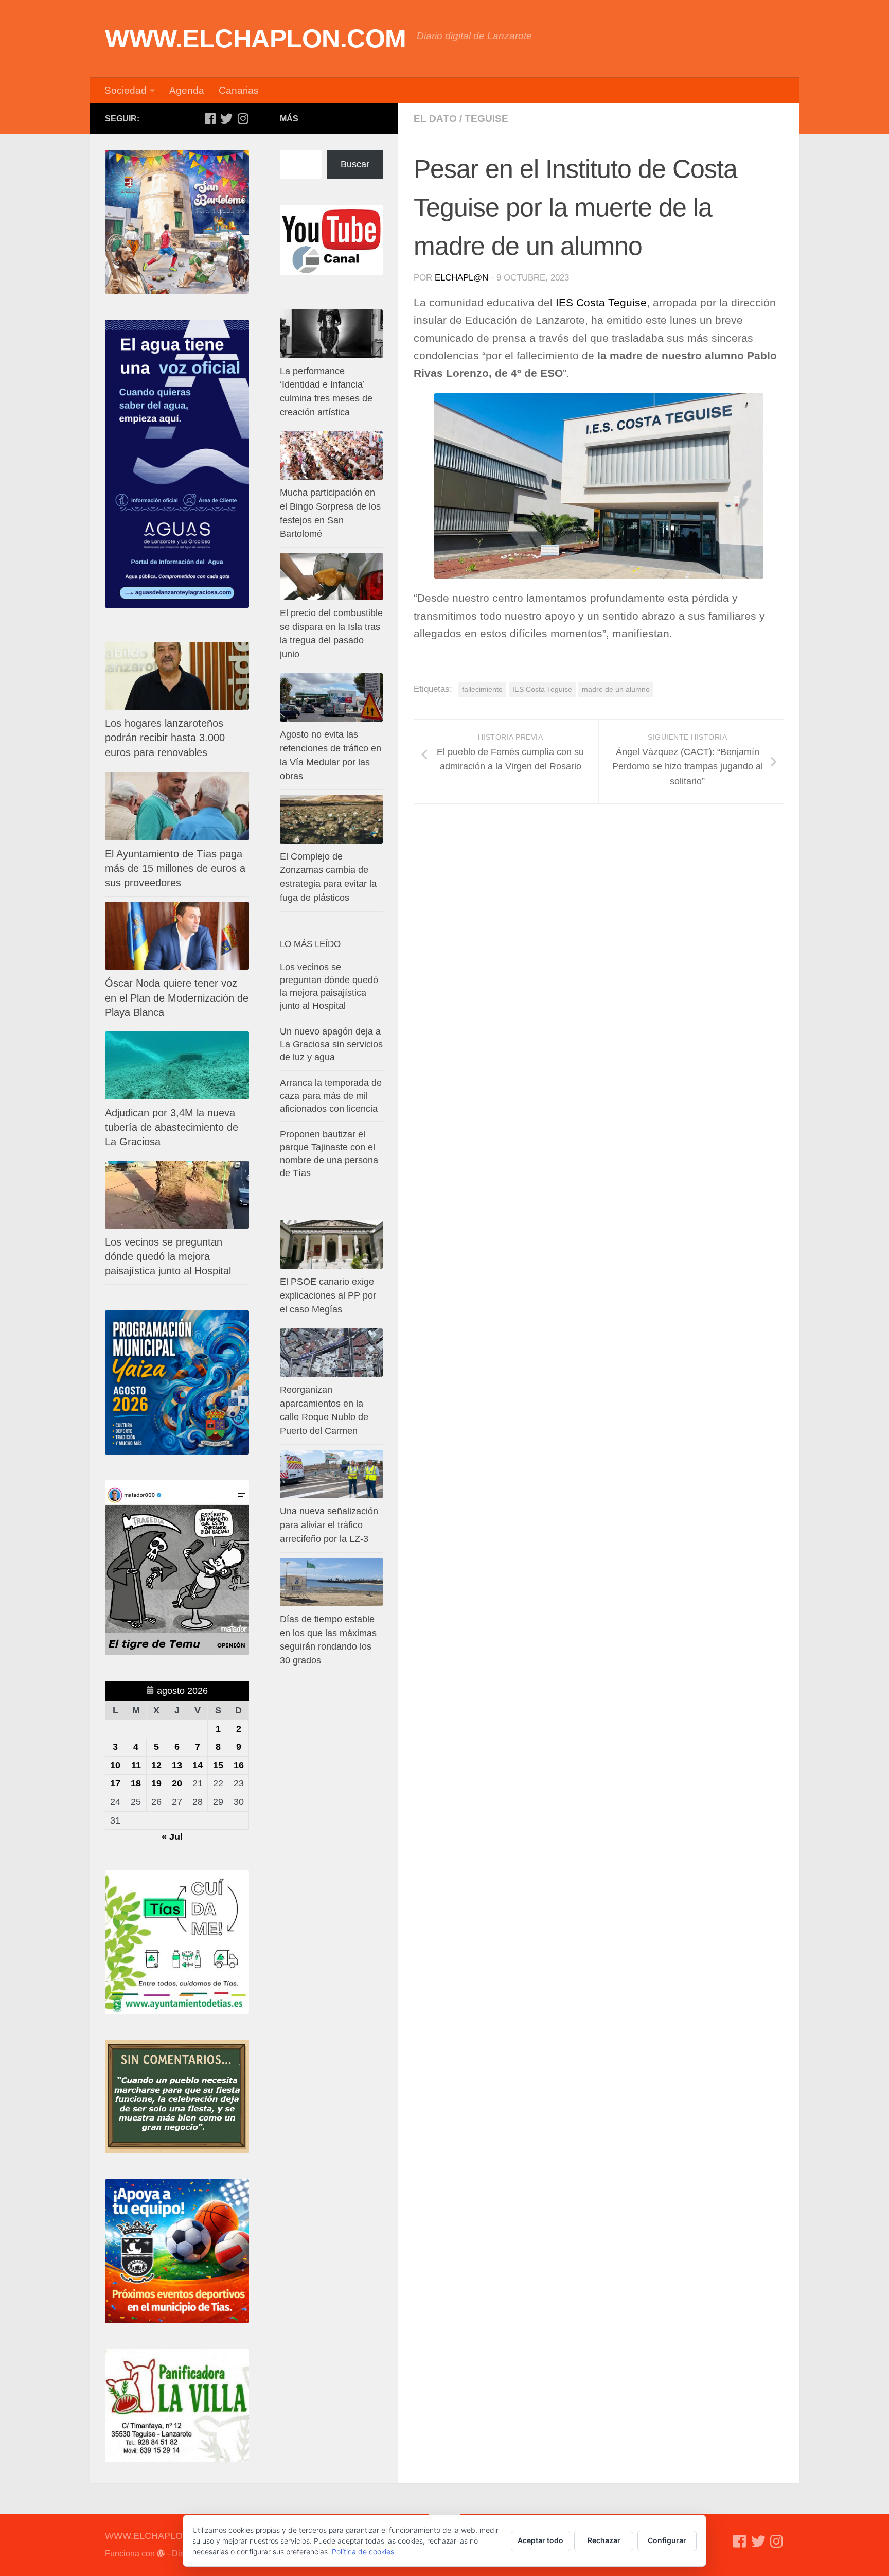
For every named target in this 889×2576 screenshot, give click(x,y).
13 (177, 1765)
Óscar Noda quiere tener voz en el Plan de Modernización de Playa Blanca (177, 997)
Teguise (486, 119)
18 (136, 1783)
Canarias (239, 90)
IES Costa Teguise (601, 303)
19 (156, 1783)
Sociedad (126, 90)
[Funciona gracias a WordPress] (161, 2554)
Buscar (355, 164)
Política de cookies (363, 2552)
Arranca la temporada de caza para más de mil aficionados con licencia (331, 1096)
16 (239, 1765)
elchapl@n (461, 278)
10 (115, 1765)
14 (198, 1765)
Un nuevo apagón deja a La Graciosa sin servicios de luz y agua (331, 1044)
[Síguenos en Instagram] (243, 118)
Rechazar (604, 2540)
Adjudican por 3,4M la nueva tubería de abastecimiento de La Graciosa (172, 1127)
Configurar (667, 2540)
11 (136, 1765)
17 (115, 1783)
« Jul (172, 1837)
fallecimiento (482, 689)
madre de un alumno (616, 689)
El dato (435, 119)
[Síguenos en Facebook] (210, 118)
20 (177, 1783)
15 (218, 1765)
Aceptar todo (540, 2540)
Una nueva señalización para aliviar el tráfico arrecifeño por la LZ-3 (329, 1525)
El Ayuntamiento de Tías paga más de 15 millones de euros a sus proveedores (175, 868)
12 (156, 1765)
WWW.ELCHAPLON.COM (256, 39)
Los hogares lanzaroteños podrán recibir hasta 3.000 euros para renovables (165, 738)
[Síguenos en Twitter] (226, 118)
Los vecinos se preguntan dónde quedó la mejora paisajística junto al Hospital (168, 1256)
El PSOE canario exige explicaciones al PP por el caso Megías (328, 1295)
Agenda (187, 90)
